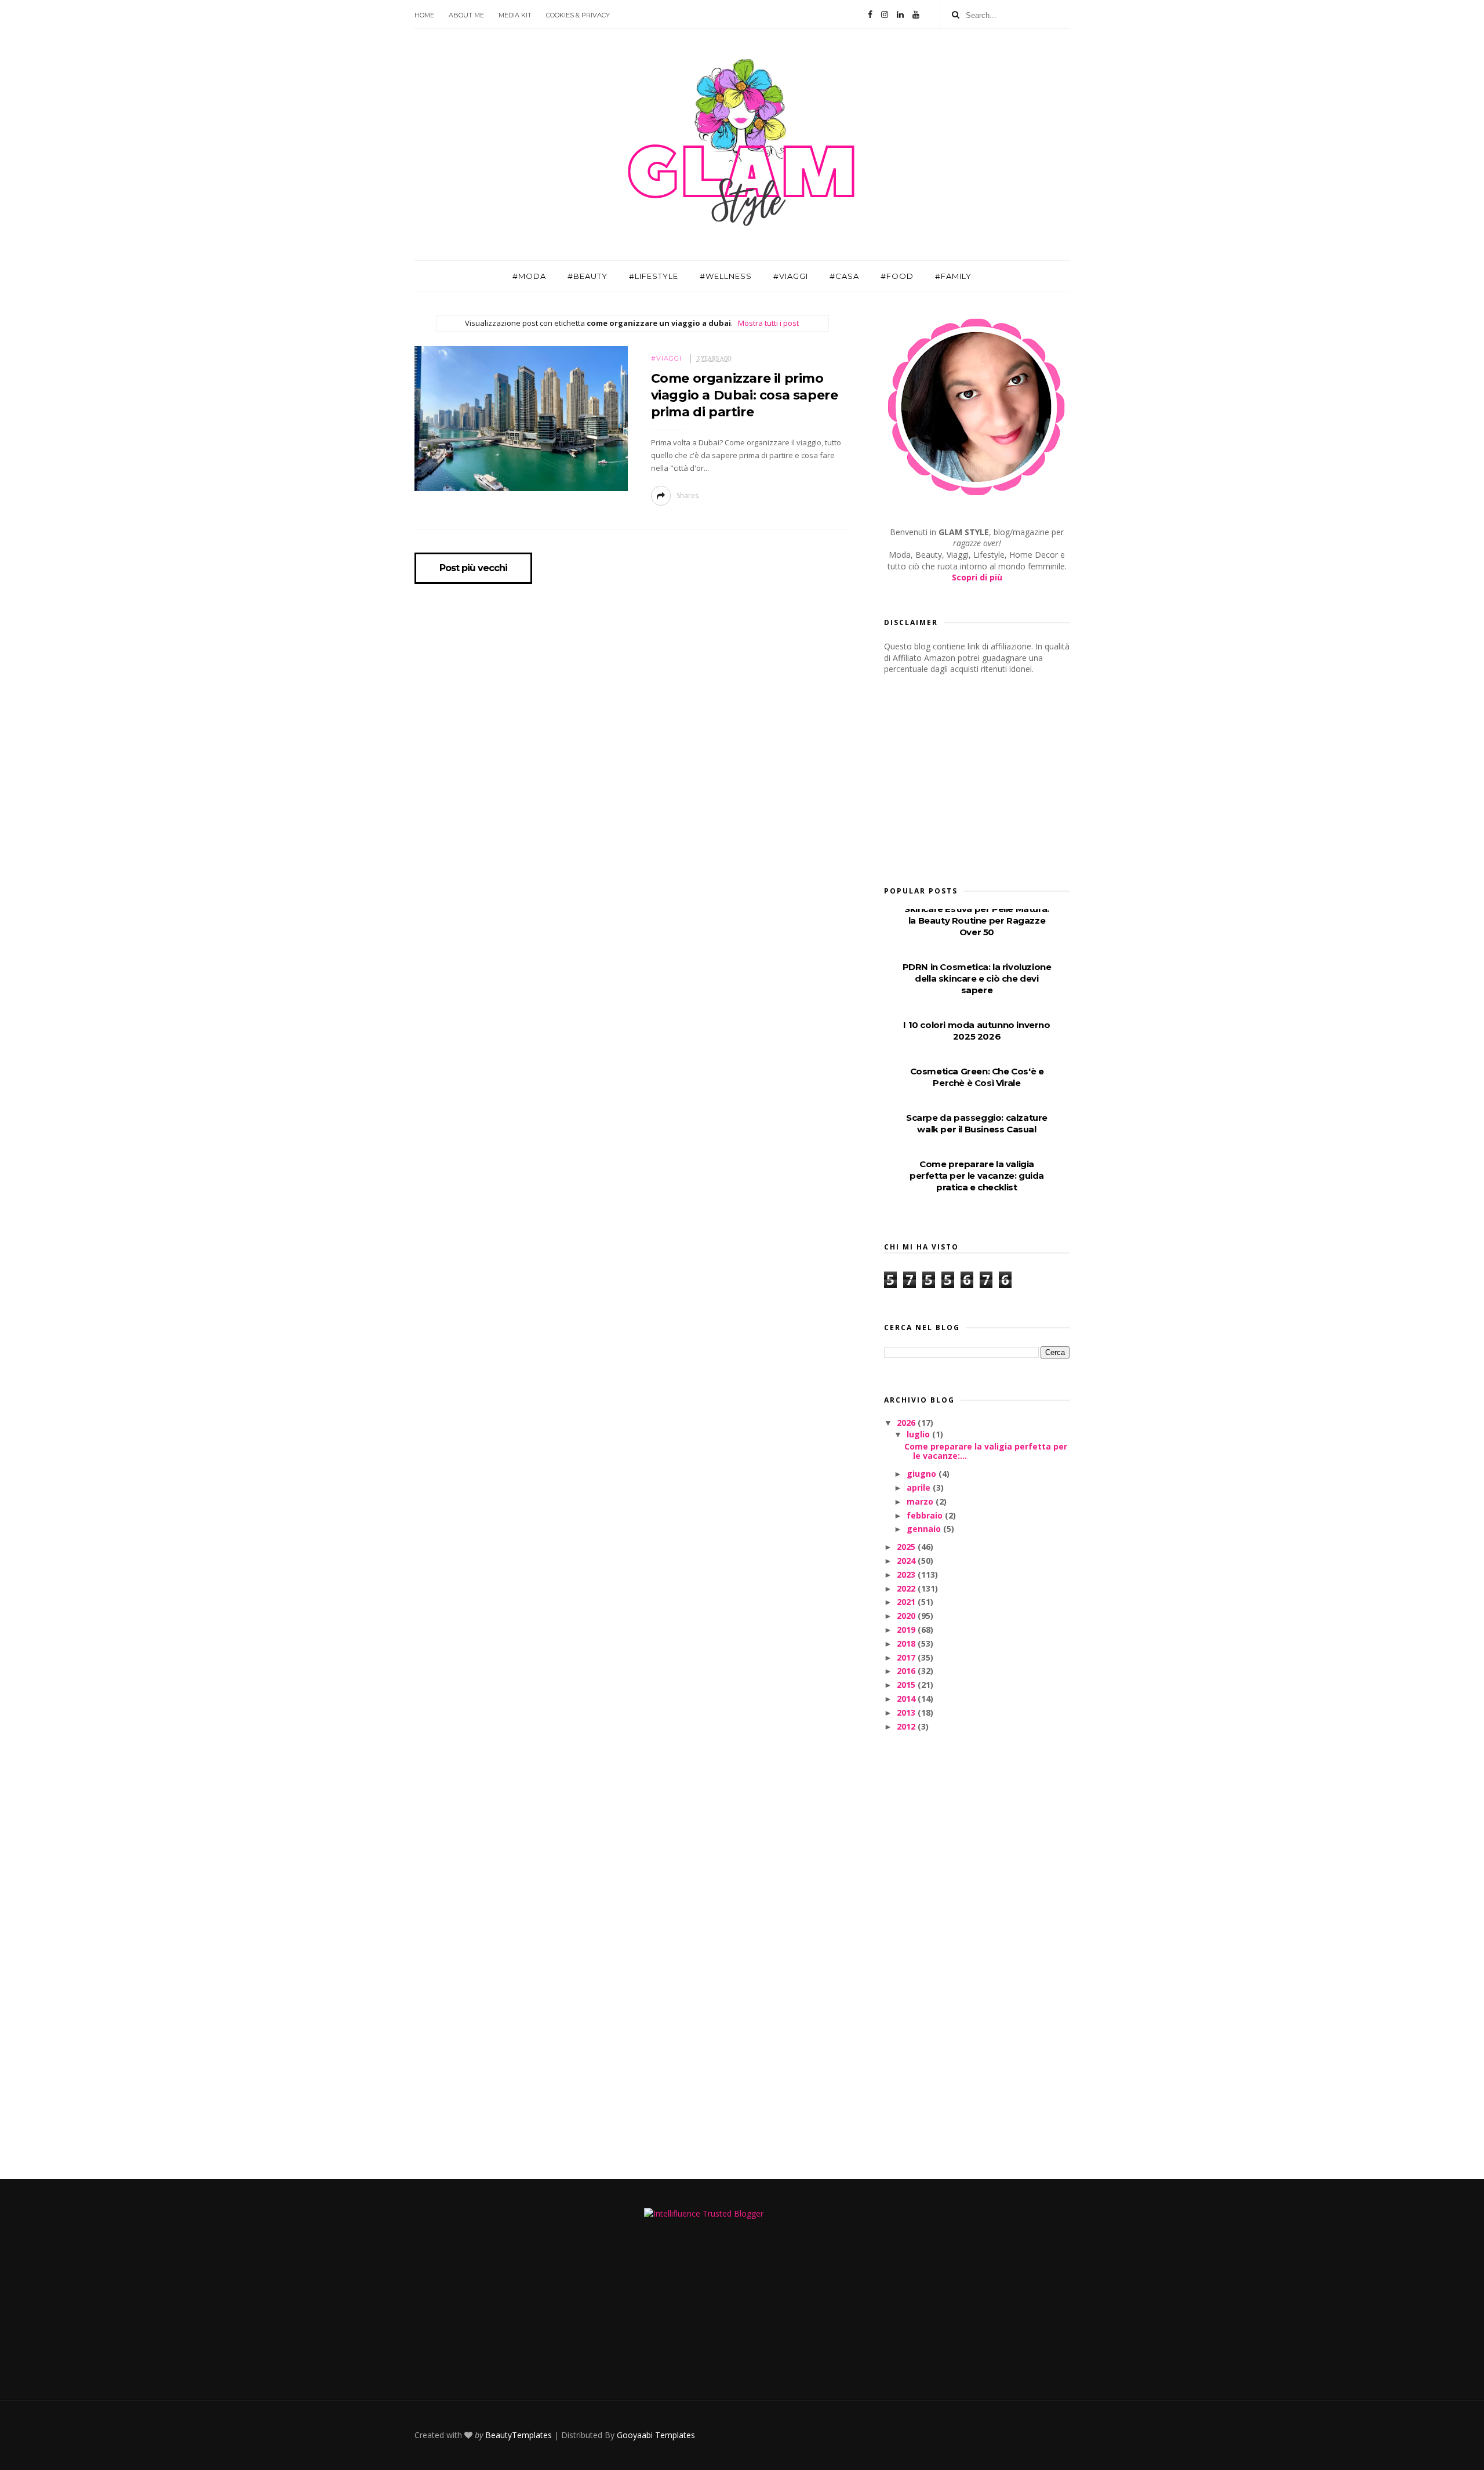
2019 (907, 1630)
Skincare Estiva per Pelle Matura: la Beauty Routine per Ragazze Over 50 (977, 920)
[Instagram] (885, 14)
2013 (907, 1712)
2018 (907, 1643)
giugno (923, 1474)
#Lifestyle (654, 276)
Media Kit (515, 15)
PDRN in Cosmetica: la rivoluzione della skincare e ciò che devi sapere (977, 978)
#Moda (529, 276)
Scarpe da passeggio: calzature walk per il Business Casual (977, 1123)
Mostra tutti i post (768, 323)
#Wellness (726, 276)
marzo (921, 1501)
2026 (907, 1423)
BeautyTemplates (519, 2435)
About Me (466, 15)
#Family (953, 276)
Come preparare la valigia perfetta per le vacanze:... (986, 1451)
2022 (907, 1588)
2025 (907, 1547)
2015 (907, 1685)
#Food (897, 276)
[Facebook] (870, 14)
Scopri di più (977, 577)
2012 (907, 1726)
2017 (907, 1657)
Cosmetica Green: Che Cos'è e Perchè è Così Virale (977, 1077)
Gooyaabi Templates (656, 2435)
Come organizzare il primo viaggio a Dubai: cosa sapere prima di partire (745, 395)
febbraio (926, 1515)
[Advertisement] (971, 776)
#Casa (844, 276)
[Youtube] (916, 14)
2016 (907, 1671)
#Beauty (588, 276)
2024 (907, 1561)
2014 (907, 1699)
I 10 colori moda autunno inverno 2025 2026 (976, 1031)
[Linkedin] (900, 14)
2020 (907, 1616)
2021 (907, 1602)
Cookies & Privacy (578, 15)
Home (424, 15)
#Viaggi (791, 276)
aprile (920, 1488)
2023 (907, 1574)
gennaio (925, 1529)
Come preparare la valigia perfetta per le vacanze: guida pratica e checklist (977, 1176)
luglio (919, 1434)
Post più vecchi (473, 568)
